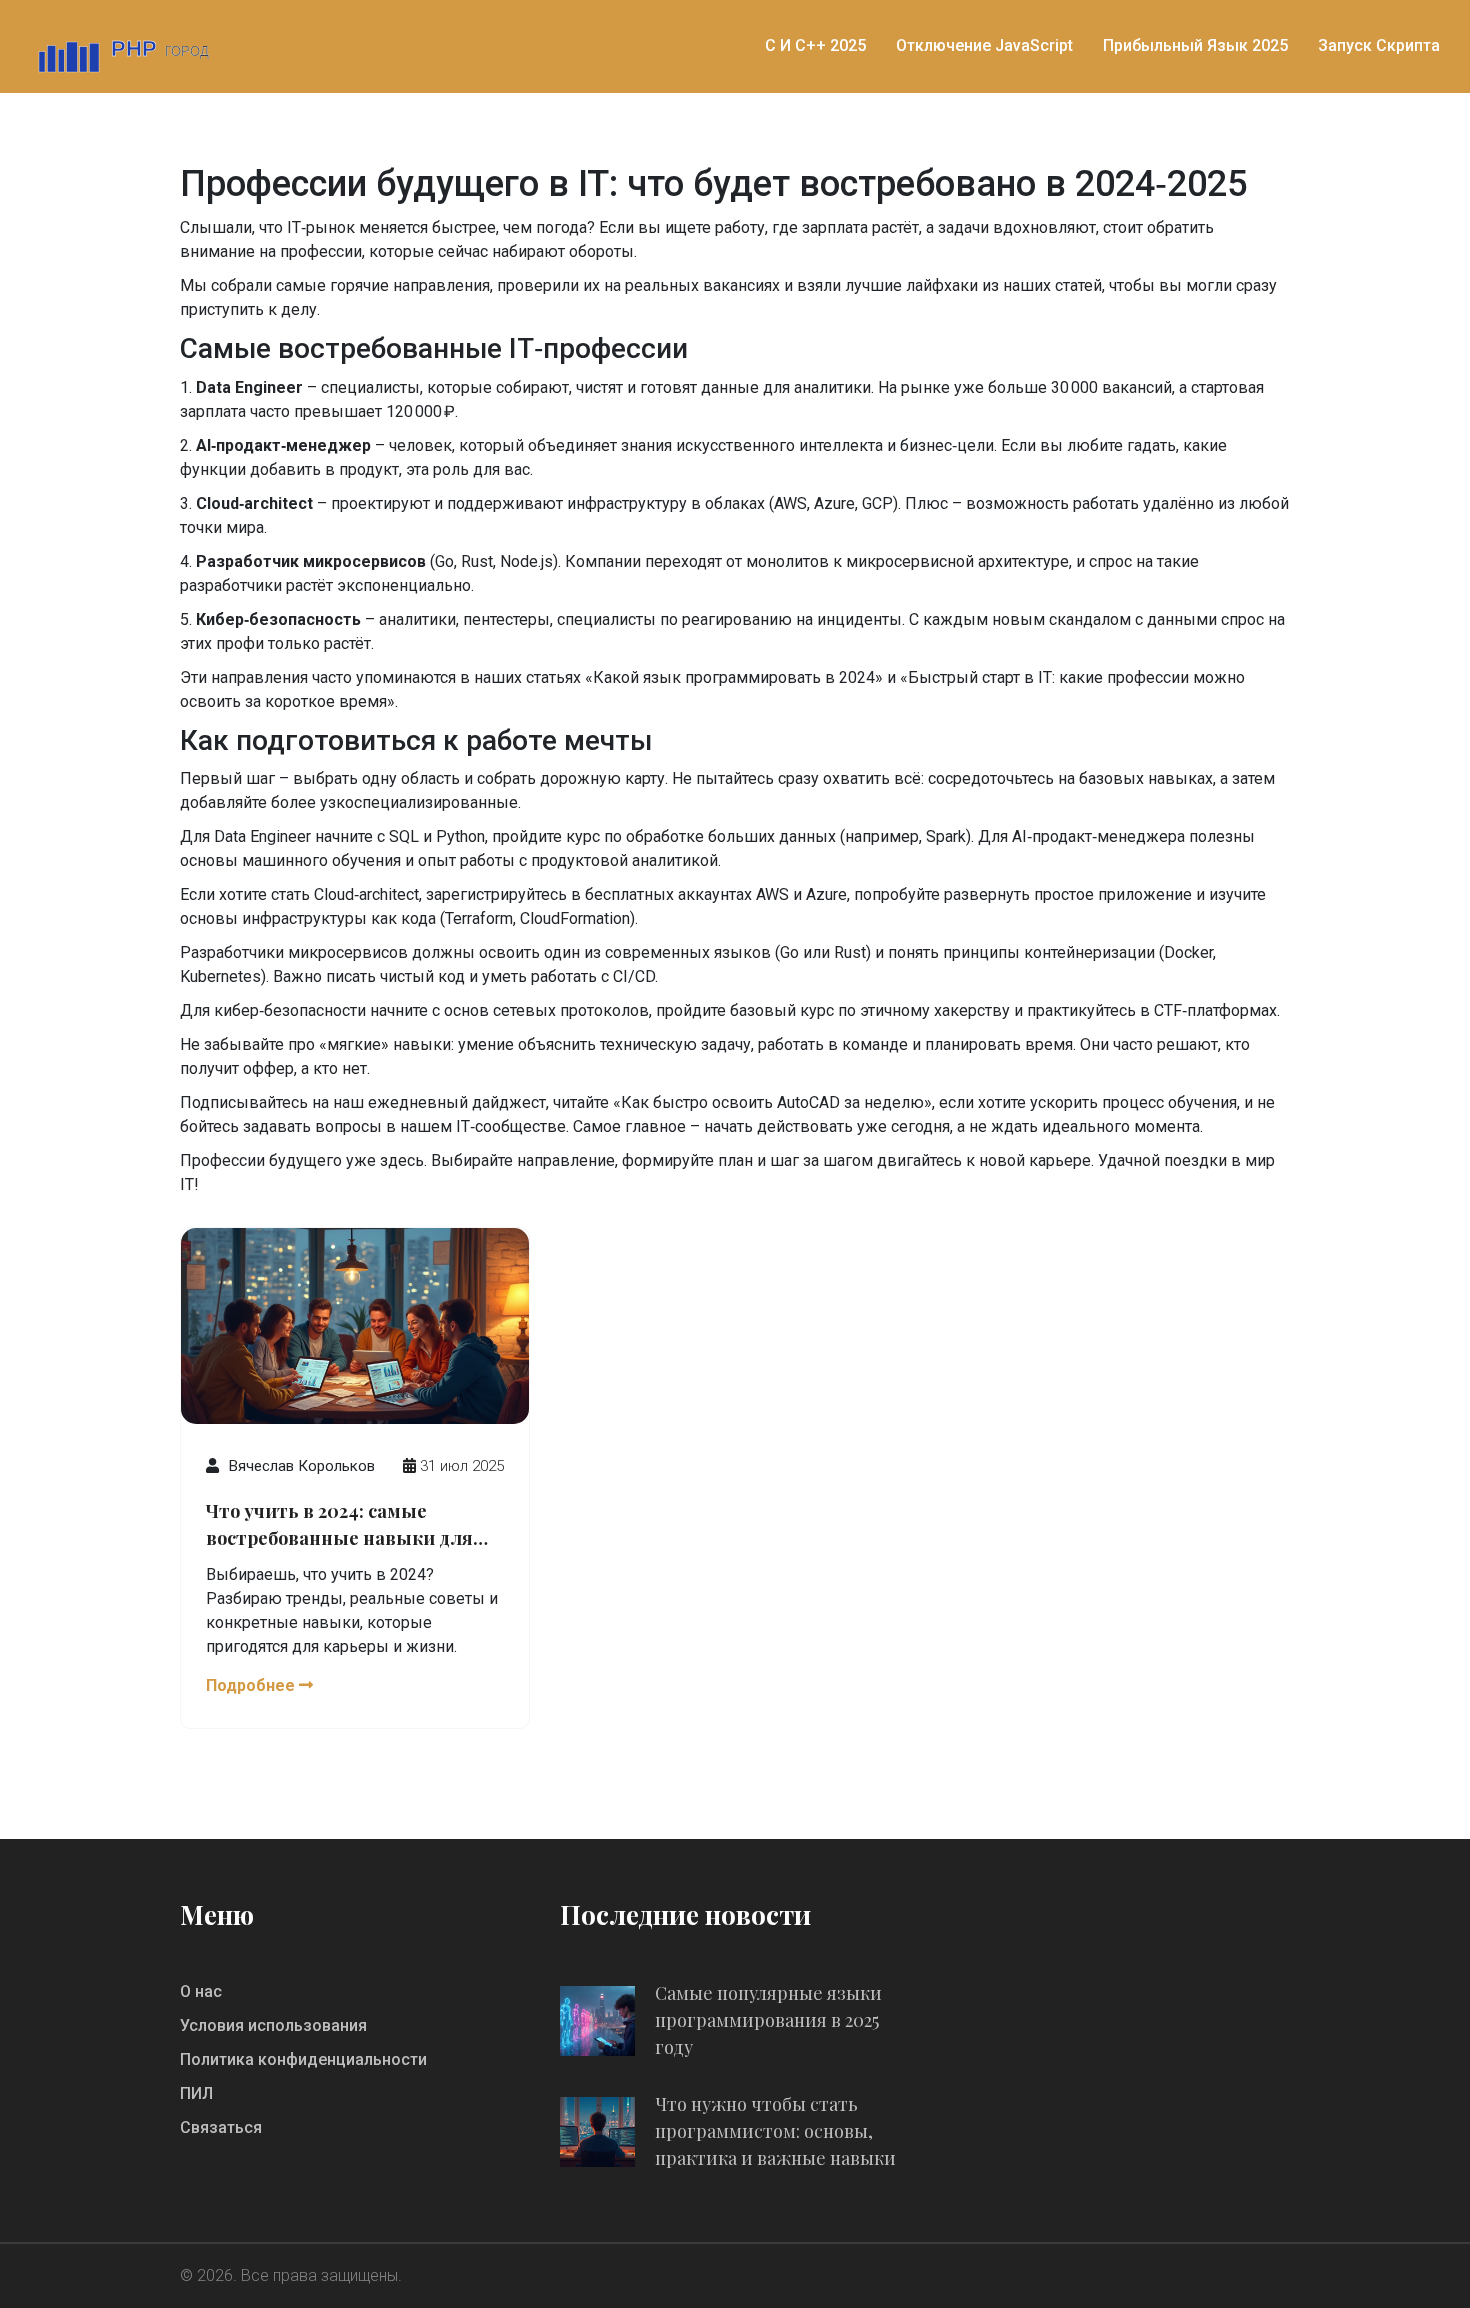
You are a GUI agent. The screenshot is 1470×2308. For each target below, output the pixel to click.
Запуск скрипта (1379, 45)
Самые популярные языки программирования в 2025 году (768, 2020)
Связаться (221, 2127)
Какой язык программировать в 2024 (734, 677)
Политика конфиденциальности (303, 2059)
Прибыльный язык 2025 (1195, 45)
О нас (201, 1991)
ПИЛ (196, 2093)
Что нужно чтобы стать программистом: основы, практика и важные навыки (775, 2131)
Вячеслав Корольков (302, 1466)
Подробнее (252, 1685)
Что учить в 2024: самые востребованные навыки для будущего (339, 1526)
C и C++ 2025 (815, 45)
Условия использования (273, 2025)
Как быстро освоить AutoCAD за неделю (772, 1102)
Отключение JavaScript (984, 45)
